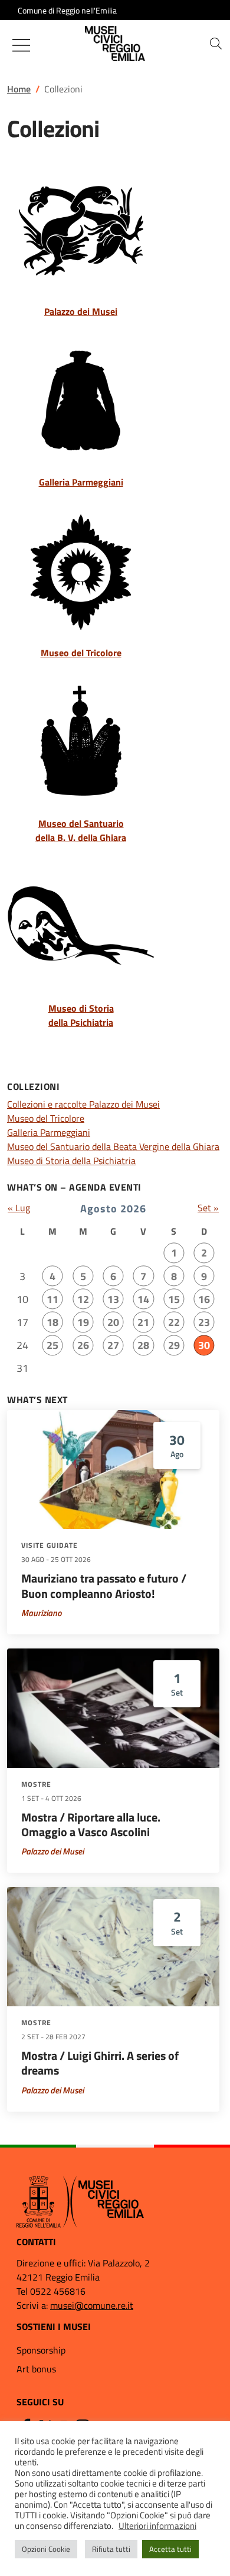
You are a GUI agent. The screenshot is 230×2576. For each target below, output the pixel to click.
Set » (208, 1208)
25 (52, 1345)
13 (113, 1299)
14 (143, 1299)
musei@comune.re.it (92, 2305)
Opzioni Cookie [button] (46, 2549)
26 (83, 1345)
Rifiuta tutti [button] (111, 2549)
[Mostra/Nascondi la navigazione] (21, 45)
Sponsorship (41, 2350)
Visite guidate (50, 1545)
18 (52, 1322)
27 (113, 1345)
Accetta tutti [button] (170, 2549)
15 (174, 1299)
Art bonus (36, 2369)
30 (204, 1345)
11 (52, 1299)
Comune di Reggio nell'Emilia (67, 10)
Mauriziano (41, 1613)
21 (143, 1322)
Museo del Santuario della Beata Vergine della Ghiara (113, 1146)
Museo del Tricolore (46, 1118)
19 (83, 1322)
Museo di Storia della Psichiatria (71, 1161)
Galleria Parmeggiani (49, 1132)
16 (204, 1299)
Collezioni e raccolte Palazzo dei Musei (83, 1104)
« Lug (19, 1208)
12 (83, 1299)
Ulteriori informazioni (157, 2526)
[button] (216, 44)
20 (113, 1322)
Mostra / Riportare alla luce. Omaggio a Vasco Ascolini (91, 1825)
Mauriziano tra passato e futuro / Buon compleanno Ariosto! (104, 1586)
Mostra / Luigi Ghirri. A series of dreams (100, 2063)
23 (204, 1322)
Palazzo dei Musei (52, 1851)
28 (143, 1345)
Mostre (36, 1784)
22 (174, 1322)
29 (174, 1345)
